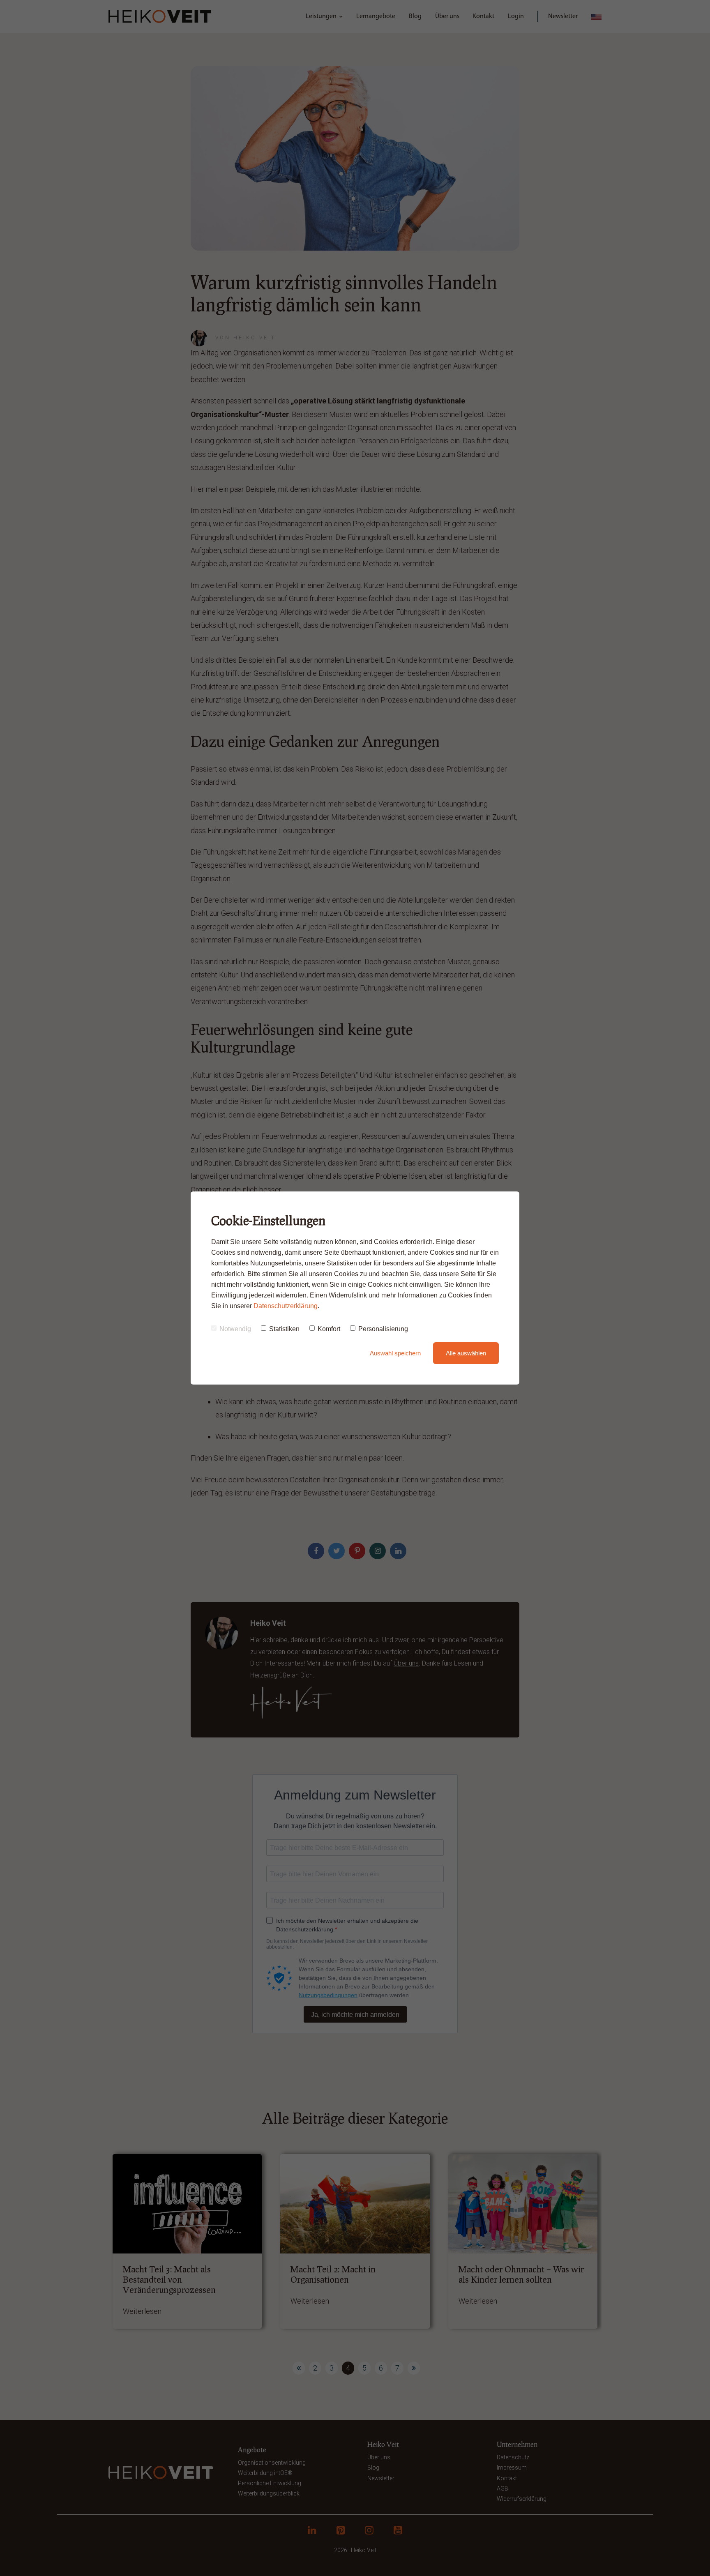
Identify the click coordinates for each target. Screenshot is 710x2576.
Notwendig (235, 1329)
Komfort (329, 1329)
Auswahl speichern (395, 1353)
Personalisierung (383, 1329)
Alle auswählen (466, 1353)
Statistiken (284, 1329)
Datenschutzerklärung (286, 1306)
